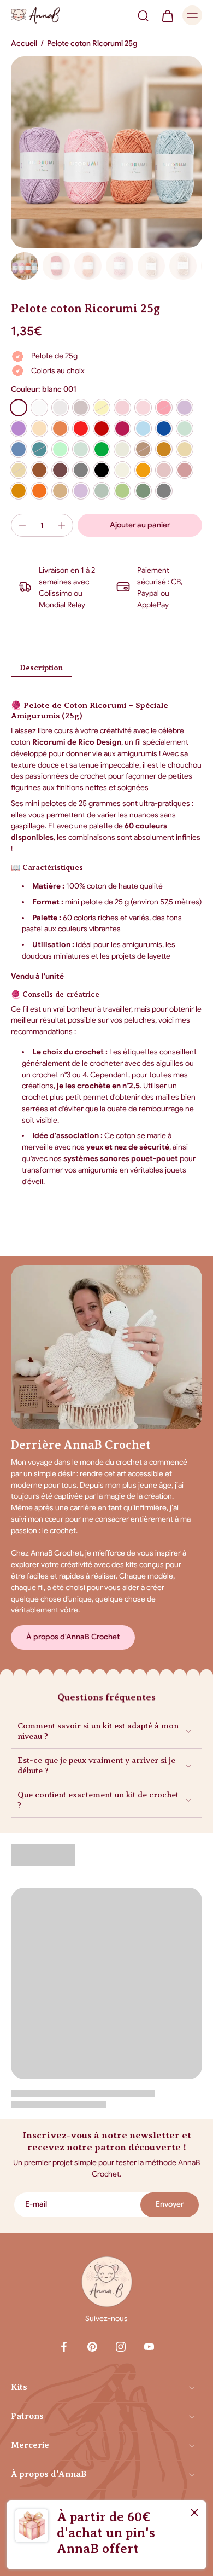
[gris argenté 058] (81, 470)
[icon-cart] (167, 15)
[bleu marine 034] (164, 428)
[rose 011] (164, 408)
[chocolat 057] (60, 470)
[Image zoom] (106, 152)
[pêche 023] (39, 428)
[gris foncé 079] (164, 491)
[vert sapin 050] (102, 449)
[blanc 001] (19, 408)
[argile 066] (185, 470)
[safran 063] (143, 470)
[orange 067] (19, 491)
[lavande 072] (81, 491)
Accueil (24, 43)
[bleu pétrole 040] (39, 449)
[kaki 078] (143, 491)
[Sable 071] (60, 491)
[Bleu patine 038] (19, 449)
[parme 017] (185, 408)
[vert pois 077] (122, 491)
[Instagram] (121, 2347)
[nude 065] (164, 470)
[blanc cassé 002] (39, 408)
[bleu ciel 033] (143, 428)
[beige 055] (19, 470)
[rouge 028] (81, 428)
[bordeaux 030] (122, 428)
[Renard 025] (60, 428)
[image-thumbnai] (25, 266)
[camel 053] (164, 449)
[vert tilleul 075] (102, 491)
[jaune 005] (102, 408)
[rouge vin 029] (102, 428)
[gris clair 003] (60, 408)
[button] (140, 525)
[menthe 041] (60, 449)
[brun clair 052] (143, 449)
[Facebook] (64, 2347)
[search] (143, 15)
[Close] (194, 2513)
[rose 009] (143, 408)
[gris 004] (81, 408)
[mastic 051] (122, 449)
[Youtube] (149, 2347)
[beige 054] (185, 449)
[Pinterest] (92, 2347)
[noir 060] (102, 470)
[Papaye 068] (39, 491)
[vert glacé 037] (185, 428)
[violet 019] (19, 428)
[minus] (22, 525)
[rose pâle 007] (122, 408)
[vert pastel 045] (81, 449)
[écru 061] (122, 470)
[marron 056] (39, 470)
